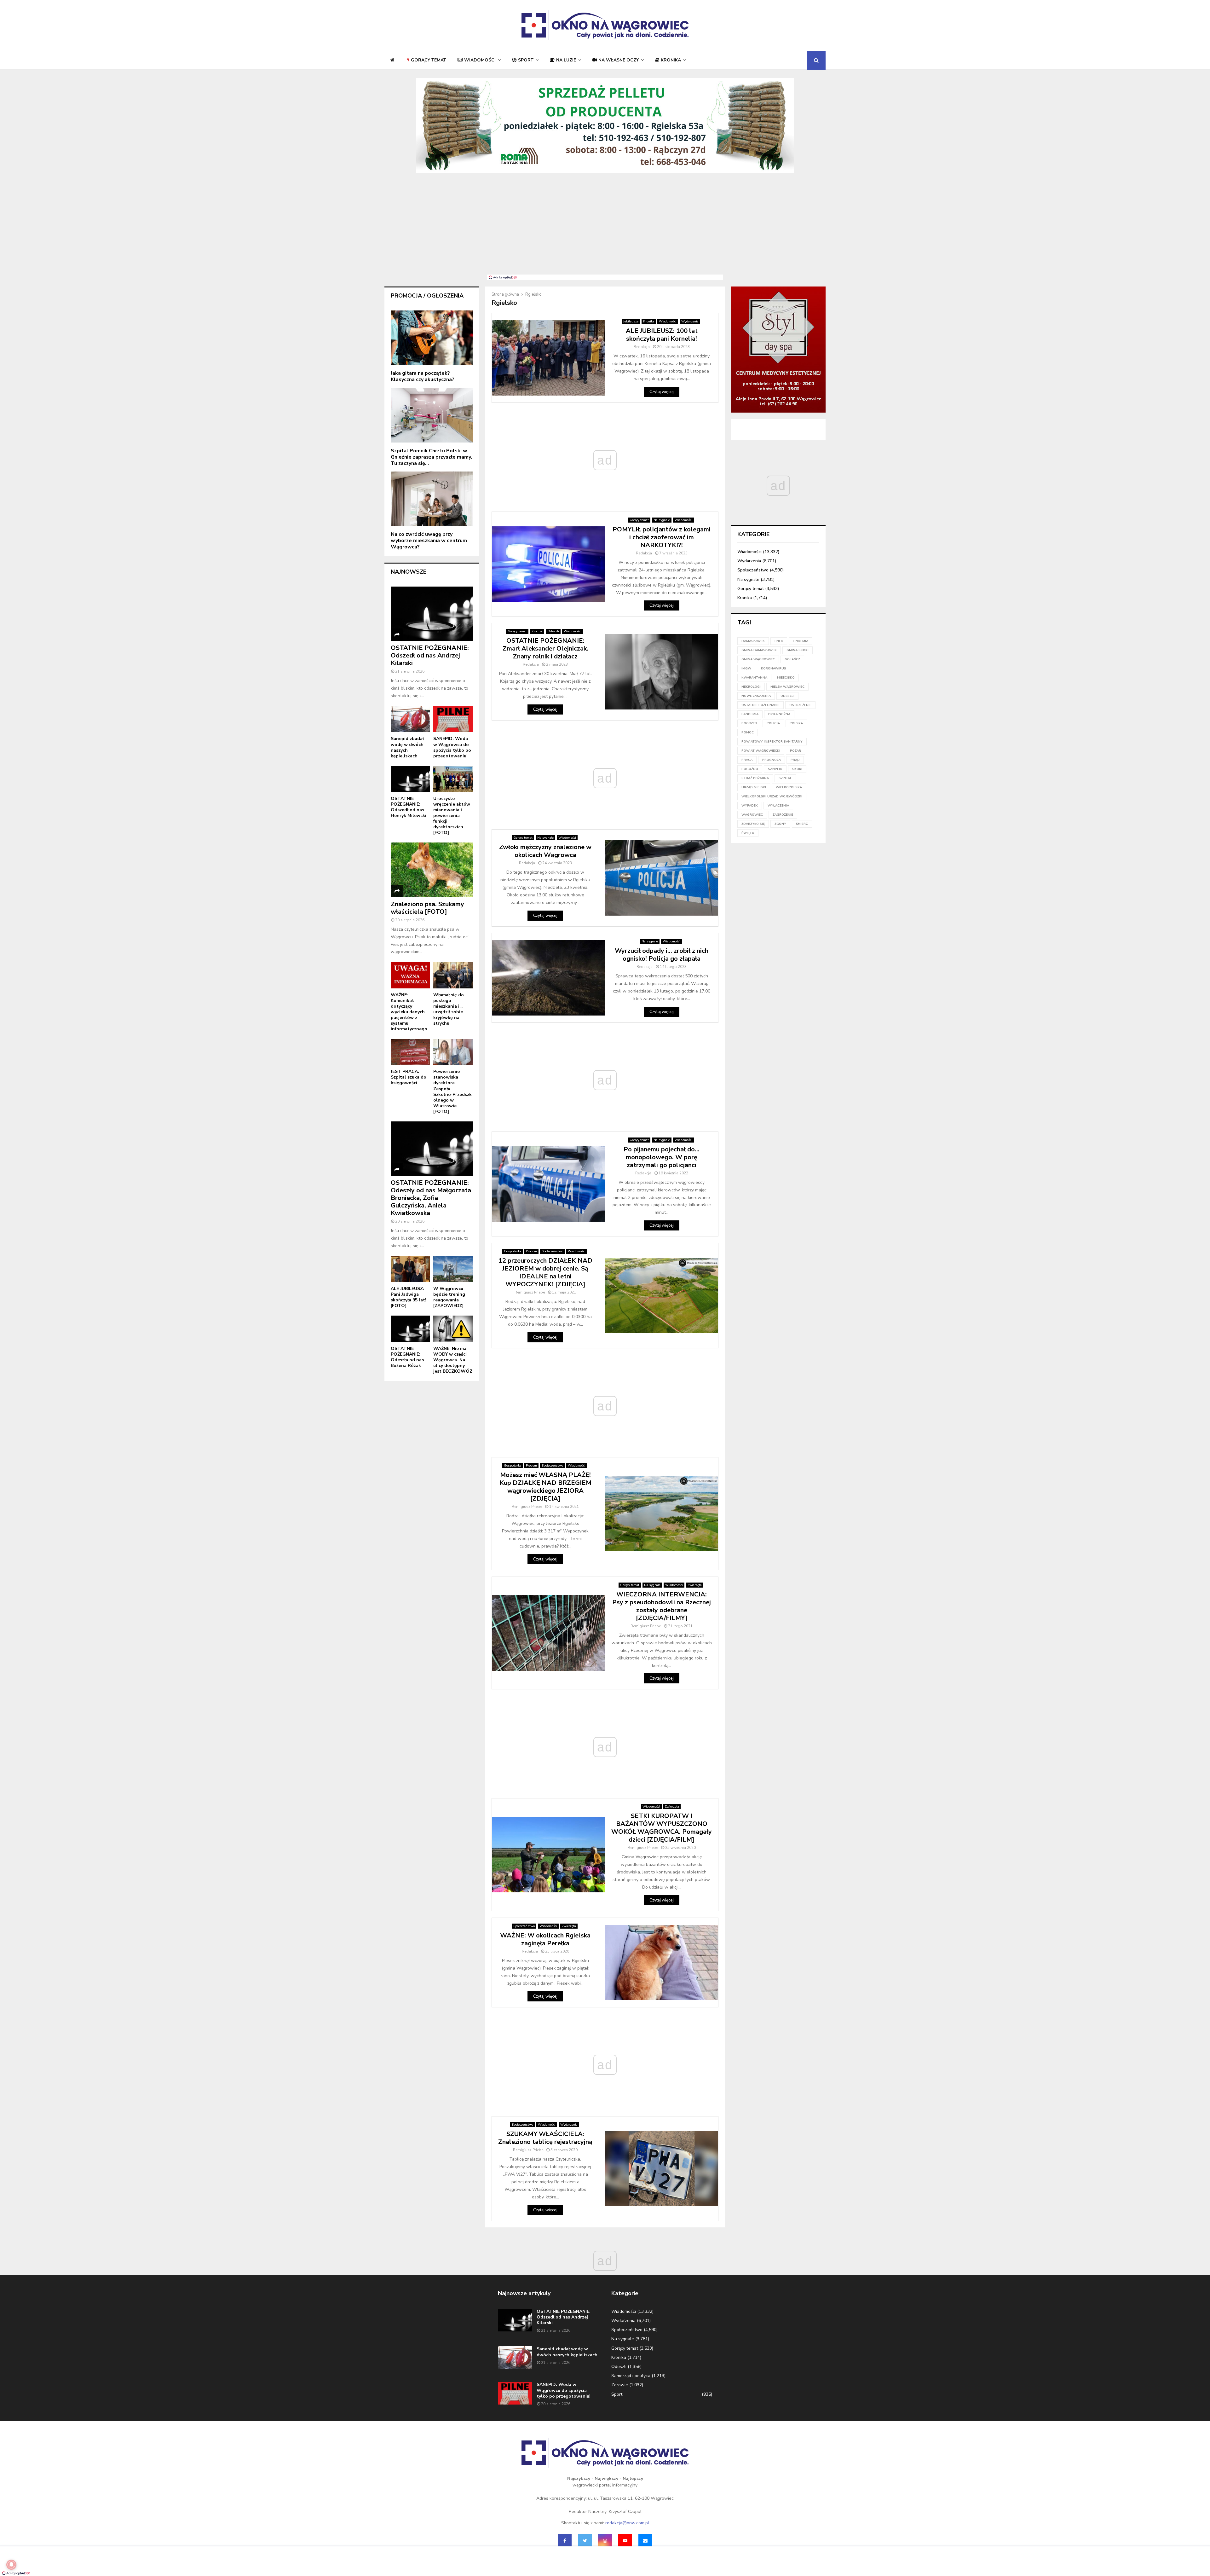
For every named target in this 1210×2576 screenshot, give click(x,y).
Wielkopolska (789, 787)
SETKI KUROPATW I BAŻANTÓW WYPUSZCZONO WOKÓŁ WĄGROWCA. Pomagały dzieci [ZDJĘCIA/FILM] (662, 1828)
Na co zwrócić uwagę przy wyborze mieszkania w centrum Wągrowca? (429, 541)
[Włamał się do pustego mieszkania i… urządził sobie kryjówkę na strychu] (453, 975)
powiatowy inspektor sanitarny (772, 742)
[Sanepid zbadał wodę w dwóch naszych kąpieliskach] (410, 719)
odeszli (787, 696)
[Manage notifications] (11, 2565)
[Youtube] (625, 2541)
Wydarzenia (690, 321)
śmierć (802, 824)
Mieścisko (786, 678)
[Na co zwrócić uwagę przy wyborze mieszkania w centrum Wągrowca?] (432, 499)
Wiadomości (480, 60)
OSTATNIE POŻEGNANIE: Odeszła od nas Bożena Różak (407, 1357)
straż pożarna (755, 778)
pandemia (750, 714)
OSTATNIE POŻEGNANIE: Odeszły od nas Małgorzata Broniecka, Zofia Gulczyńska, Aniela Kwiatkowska (431, 1198)
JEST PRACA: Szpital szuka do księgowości (409, 1077)
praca (747, 760)
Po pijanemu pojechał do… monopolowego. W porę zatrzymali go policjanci (662, 1157)
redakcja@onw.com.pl (627, 2523)
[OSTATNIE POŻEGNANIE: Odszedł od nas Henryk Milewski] (410, 779)
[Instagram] (605, 2541)
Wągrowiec (752, 815)
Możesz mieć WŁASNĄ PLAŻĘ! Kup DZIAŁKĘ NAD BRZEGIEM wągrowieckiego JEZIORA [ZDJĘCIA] (545, 1487)
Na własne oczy (619, 60)
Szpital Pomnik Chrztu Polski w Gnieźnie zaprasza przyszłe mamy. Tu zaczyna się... (431, 457)
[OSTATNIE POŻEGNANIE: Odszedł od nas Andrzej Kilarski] (432, 614)
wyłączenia (778, 806)
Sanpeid (775, 769)
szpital (785, 778)
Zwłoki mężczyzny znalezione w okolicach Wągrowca (545, 851)
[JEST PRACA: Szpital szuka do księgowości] (410, 1052)
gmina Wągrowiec (758, 659)
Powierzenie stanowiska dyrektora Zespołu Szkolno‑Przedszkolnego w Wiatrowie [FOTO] (452, 1091)
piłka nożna (779, 714)
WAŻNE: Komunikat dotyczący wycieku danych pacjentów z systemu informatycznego (409, 1012)
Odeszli (553, 631)
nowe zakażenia (756, 696)
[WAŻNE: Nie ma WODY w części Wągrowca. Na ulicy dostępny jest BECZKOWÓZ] (453, 1329)
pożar (795, 751)
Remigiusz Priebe (530, 1292)
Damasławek (753, 641)
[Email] (645, 2541)
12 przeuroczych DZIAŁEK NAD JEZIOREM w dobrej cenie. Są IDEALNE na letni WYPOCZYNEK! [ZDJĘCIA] (545, 1272)
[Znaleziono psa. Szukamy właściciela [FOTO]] (432, 870)
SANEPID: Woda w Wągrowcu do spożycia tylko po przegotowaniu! (452, 747)
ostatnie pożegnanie (761, 705)
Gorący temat (429, 60)
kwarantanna (754, 678)
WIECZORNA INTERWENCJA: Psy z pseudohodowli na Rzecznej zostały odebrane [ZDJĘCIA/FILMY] (662, 1606)
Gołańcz (792, 659)
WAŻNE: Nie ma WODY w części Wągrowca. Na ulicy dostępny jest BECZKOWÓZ (453, 1360)
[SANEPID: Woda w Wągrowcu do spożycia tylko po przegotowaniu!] (453, 719)
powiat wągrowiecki (761, 751)
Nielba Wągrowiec (787, 687)
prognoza (772, 760)
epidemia (801, 641)
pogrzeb (749, 723)
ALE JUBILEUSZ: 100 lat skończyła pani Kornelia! (662, 335)
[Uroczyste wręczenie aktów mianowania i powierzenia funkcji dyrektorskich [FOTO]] (453, 779)
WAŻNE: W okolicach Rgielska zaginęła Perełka (545, 1939)
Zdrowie (620, 2385)
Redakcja (642, 347)
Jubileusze (631, 321)
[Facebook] (565, 2541)
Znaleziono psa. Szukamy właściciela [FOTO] (427, 908)
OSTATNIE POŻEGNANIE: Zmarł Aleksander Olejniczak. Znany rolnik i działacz (545, 648)
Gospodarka (513, 1251)
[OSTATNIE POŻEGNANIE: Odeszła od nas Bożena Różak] (410, 1329)
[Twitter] (585, 2541)
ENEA (779, 641)
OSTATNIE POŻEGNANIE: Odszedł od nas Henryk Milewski (409, 807)
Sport (526, 60)
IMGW (746, 669)
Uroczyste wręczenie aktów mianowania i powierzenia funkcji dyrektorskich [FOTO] (452, 816)
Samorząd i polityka (631, 2376)
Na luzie (566, 60)
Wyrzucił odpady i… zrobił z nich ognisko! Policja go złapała (662, 955)
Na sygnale (662, 520)
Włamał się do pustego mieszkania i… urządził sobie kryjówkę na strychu (449, 1009)
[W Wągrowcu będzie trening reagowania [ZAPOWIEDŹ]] (453, 1269)
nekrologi (751, 687)
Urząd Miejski (754, 787)
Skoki (797, 769)
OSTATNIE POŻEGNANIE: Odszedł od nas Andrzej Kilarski (430, 655)
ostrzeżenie (800, 705)
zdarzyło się (753, 824)
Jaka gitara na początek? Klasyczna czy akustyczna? (423, 376)
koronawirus (774, 669)
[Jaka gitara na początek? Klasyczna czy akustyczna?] (432, 338)
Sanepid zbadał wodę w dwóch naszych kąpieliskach (407, 747)
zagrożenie (783, 815)
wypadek (750, 806)
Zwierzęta (695, 1585)
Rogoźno (750, 769)
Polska (796, 723)
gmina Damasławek (759, 650)
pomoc (748, 732)
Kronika (671, 60)
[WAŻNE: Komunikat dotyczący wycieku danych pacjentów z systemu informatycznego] (410, 975)
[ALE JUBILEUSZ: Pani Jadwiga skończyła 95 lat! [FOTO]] (410, 1269)
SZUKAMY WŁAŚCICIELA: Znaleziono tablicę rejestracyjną (545, 2138)
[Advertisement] (605, 227)
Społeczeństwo (552, 1251)
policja (773, 723)
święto (748, 833)
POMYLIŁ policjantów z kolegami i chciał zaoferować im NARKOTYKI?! (662, 537)
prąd (795, 760)
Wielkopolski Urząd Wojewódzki (772, 796)
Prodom (531, 1251)
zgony (780, 824)
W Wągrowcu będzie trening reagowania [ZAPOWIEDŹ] (449, 1297)
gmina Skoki (798, 650)
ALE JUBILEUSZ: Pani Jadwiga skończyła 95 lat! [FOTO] (409, 1297)
